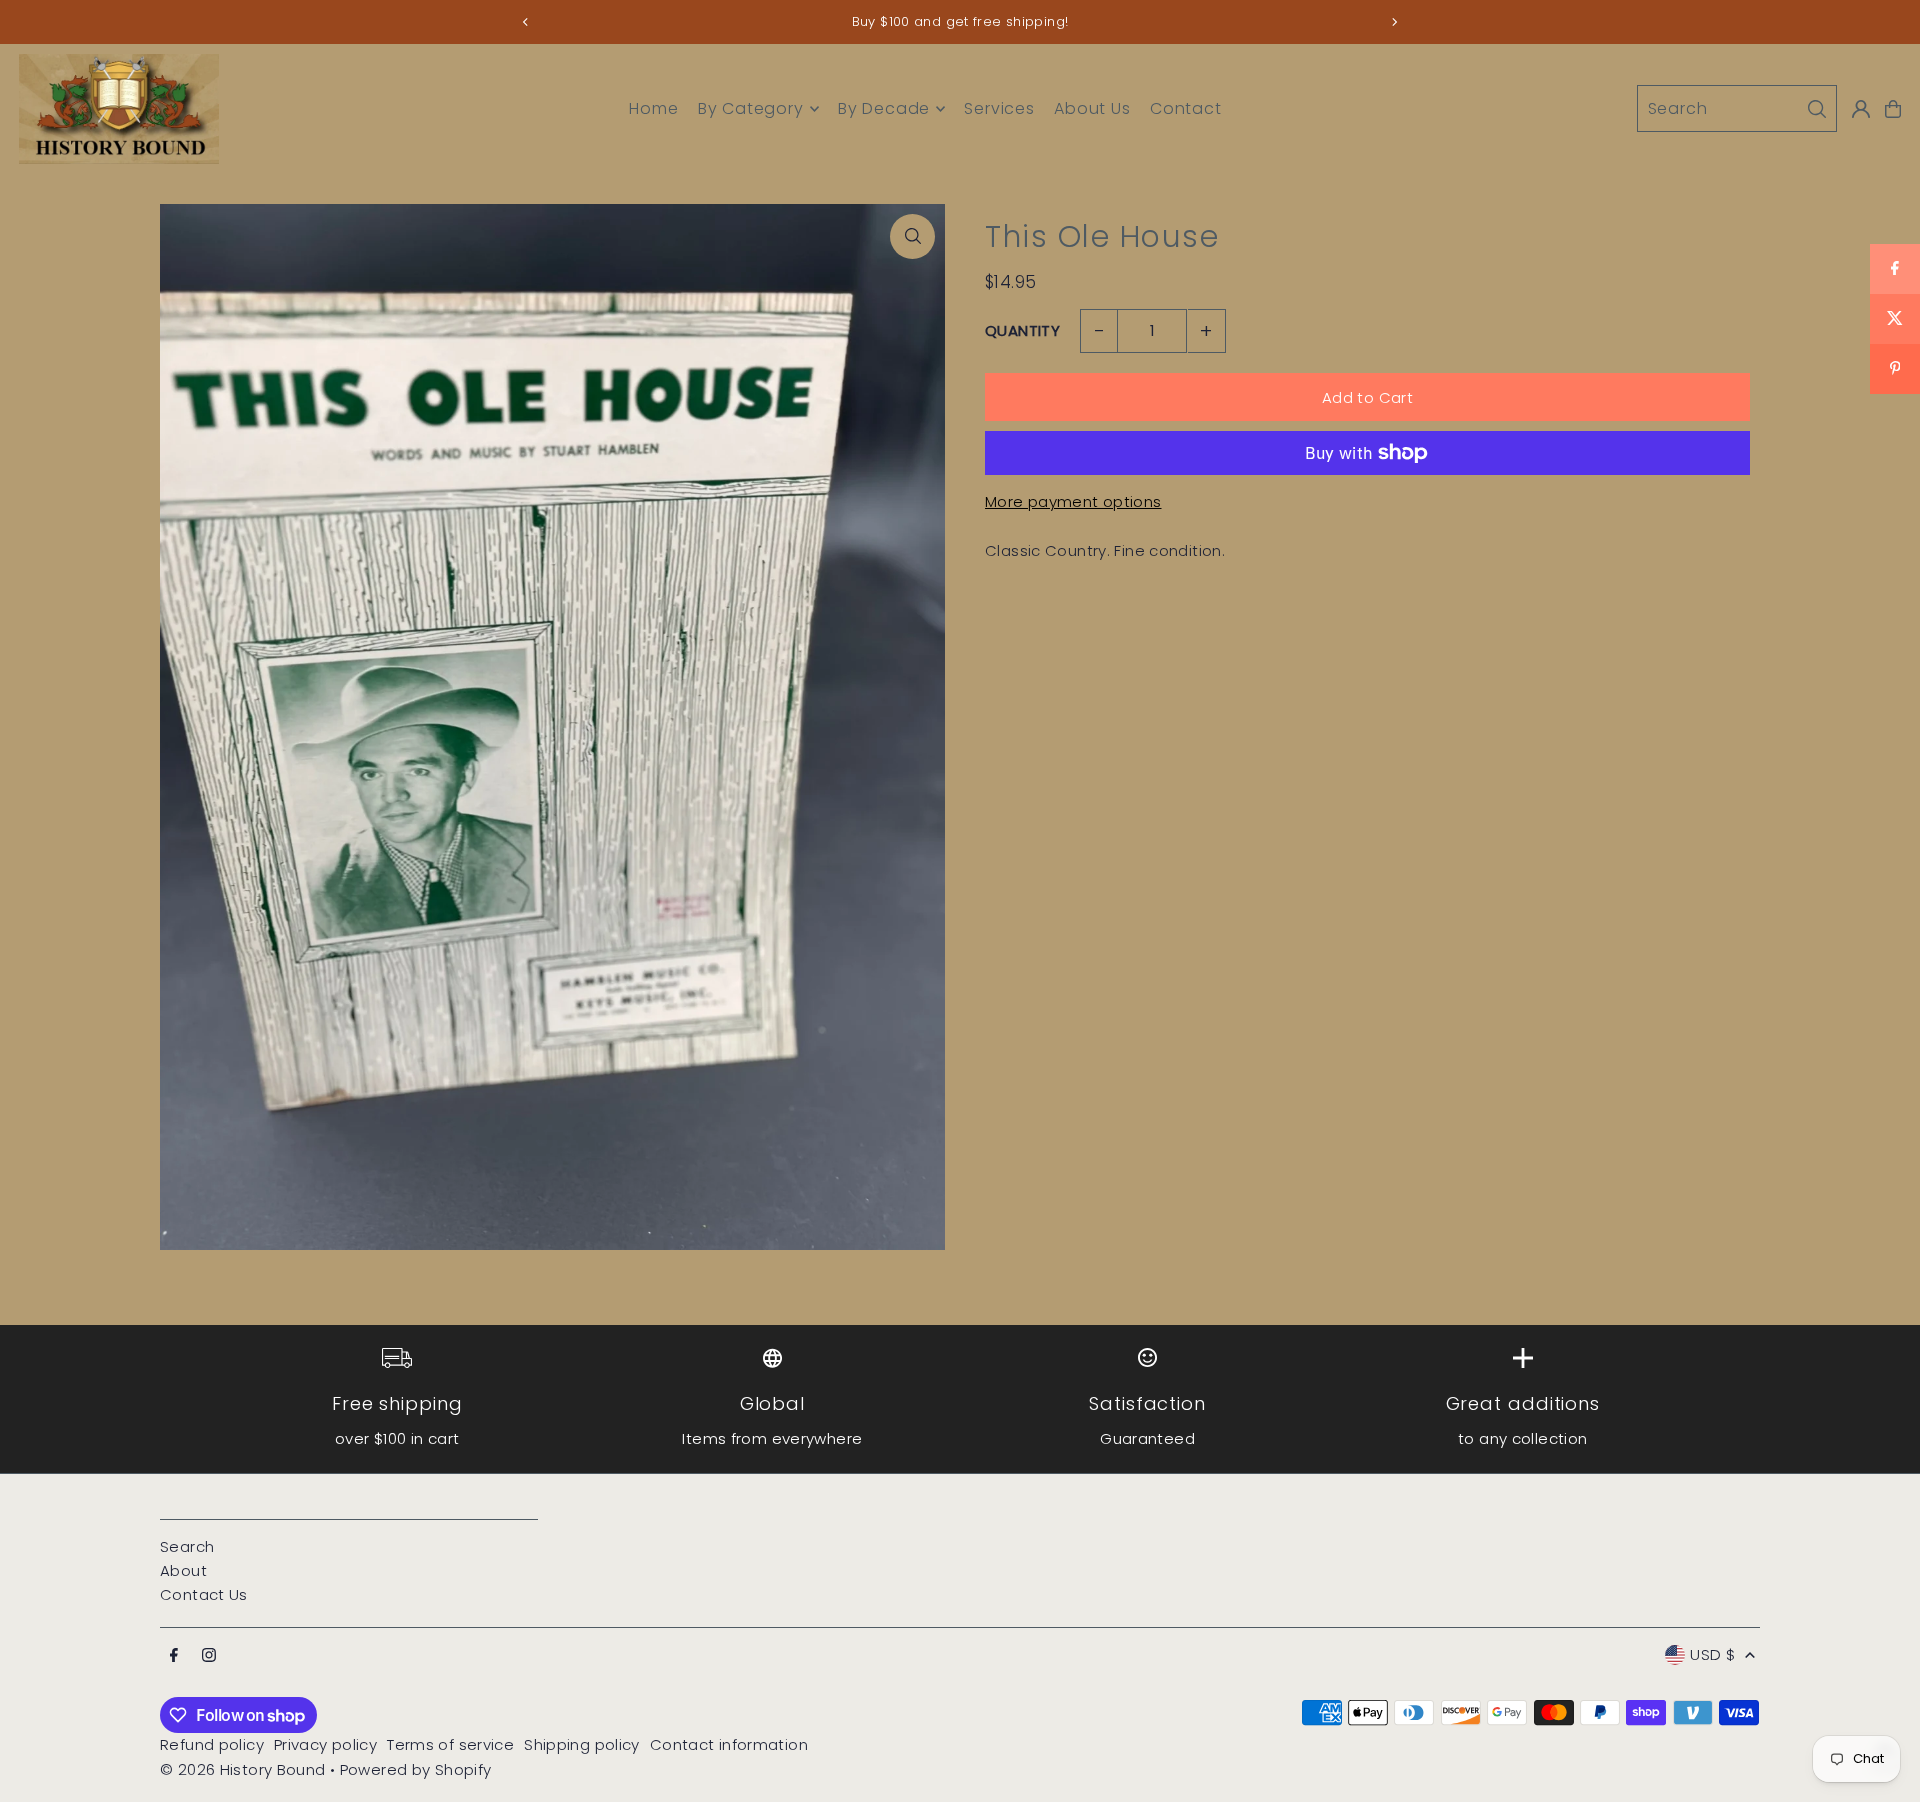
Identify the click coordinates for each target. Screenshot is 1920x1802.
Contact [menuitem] (1186, 108)
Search (187, 1546)
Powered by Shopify (416, 1769)
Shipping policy (582, 1744)
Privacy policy (325, 1744)
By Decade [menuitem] (884, 108)
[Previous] (526, 22)
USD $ (1712, 1654)
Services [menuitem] (999, 108)
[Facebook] (174, 1656)
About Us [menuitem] (1092, 108)
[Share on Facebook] (1895, 269)
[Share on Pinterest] (1895, 369)
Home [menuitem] (653, 108)
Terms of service (450, 1744)
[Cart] (1893, 109)
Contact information (729, 1744)
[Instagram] (209, 1656)
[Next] (1394, 22)
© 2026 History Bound (243, 1769)
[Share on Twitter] (1895, 319)
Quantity (1022, 330)
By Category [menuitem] (751, 108)
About (183, 1570)
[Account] (1861, 109)
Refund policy (212, 1744)
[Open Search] (1737, 108)
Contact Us (204, 1594)
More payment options (1073, 501)
